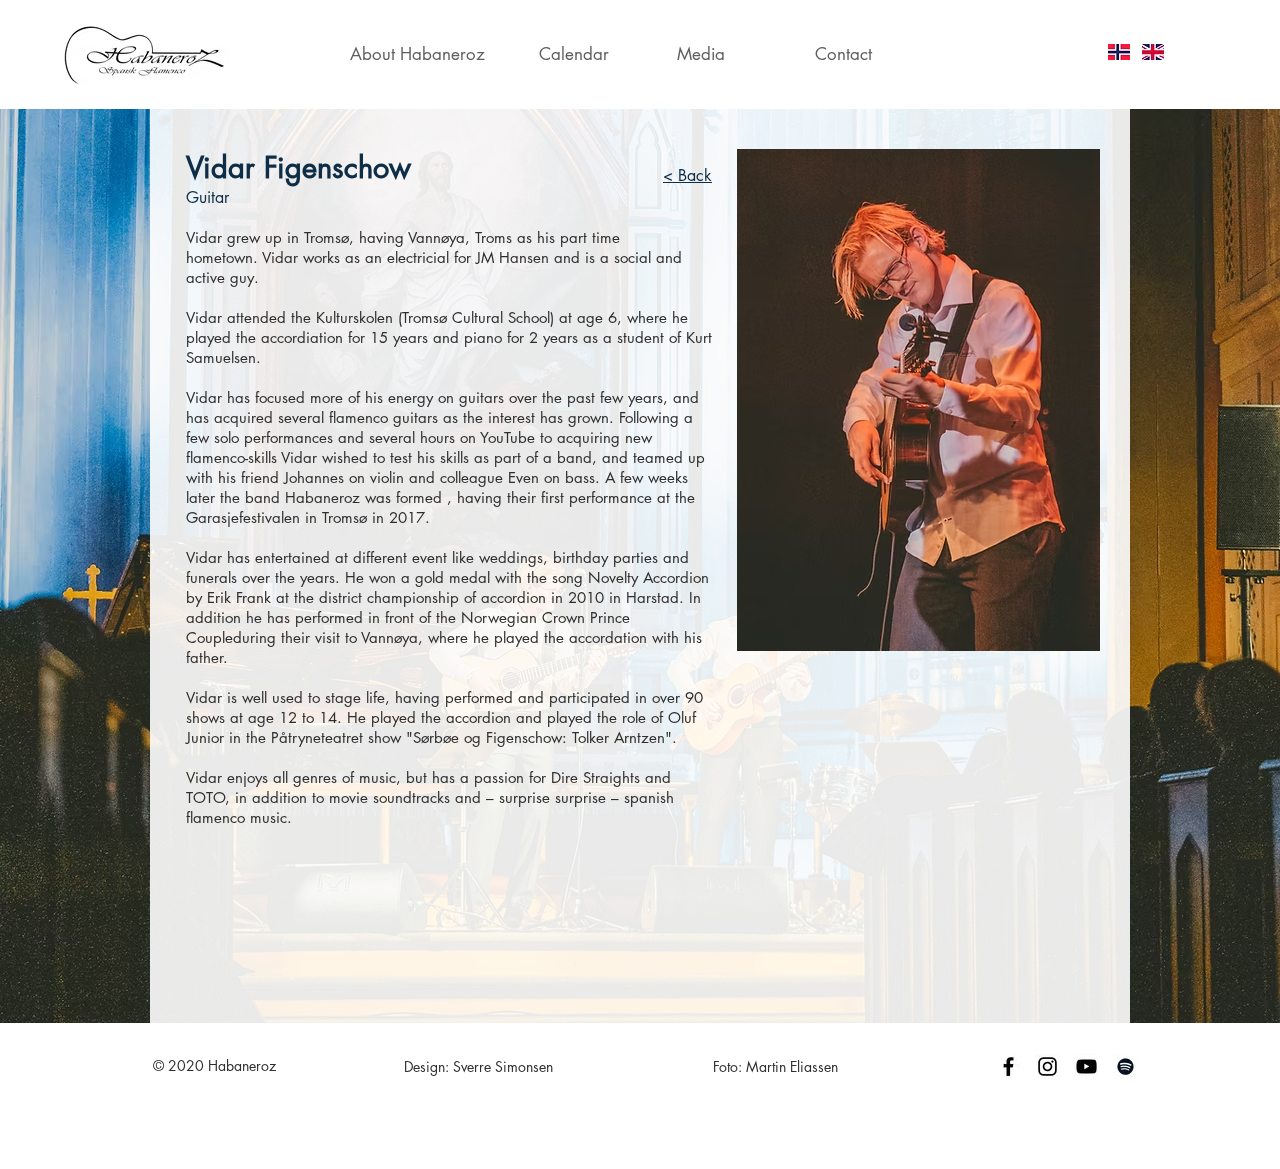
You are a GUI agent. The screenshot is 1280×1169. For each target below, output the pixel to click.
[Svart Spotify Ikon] (1125, 1066)
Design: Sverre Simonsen (478, 1066)
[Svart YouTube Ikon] (1086, 1066)
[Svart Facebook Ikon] (1008, 1066)
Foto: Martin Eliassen (775, 1066)
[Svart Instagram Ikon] (1047, 1066)
